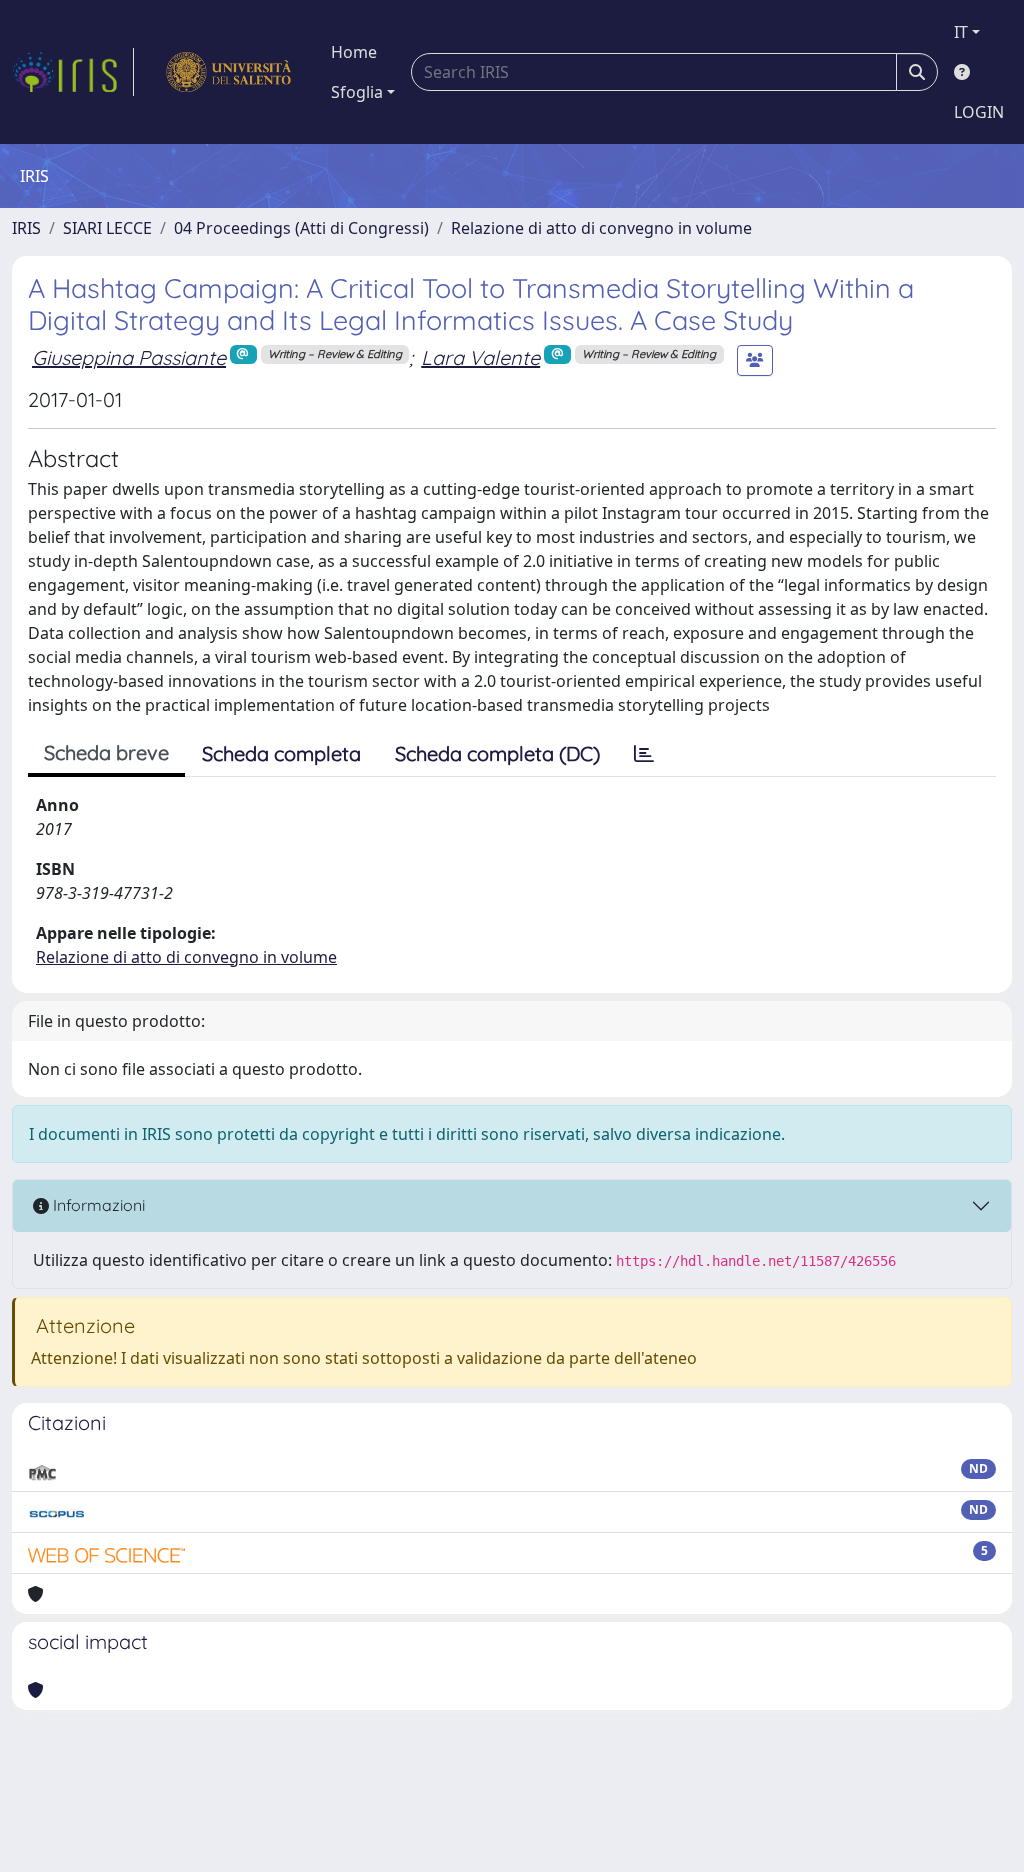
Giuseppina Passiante (129, 357)
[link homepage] (73, 72)
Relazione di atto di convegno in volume (601, 228)
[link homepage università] (228, 72)
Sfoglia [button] (357, 92)
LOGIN (979, 112)
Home (354, 52)
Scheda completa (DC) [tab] (497, 753)
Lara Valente (480, 357)
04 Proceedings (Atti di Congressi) (301, 228)
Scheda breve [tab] (106, 752)
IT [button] (961, 32)
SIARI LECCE (107, 228)
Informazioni (97, 1205)
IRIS (26, 228)
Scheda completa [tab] (281, 753)
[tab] (644, 754)
